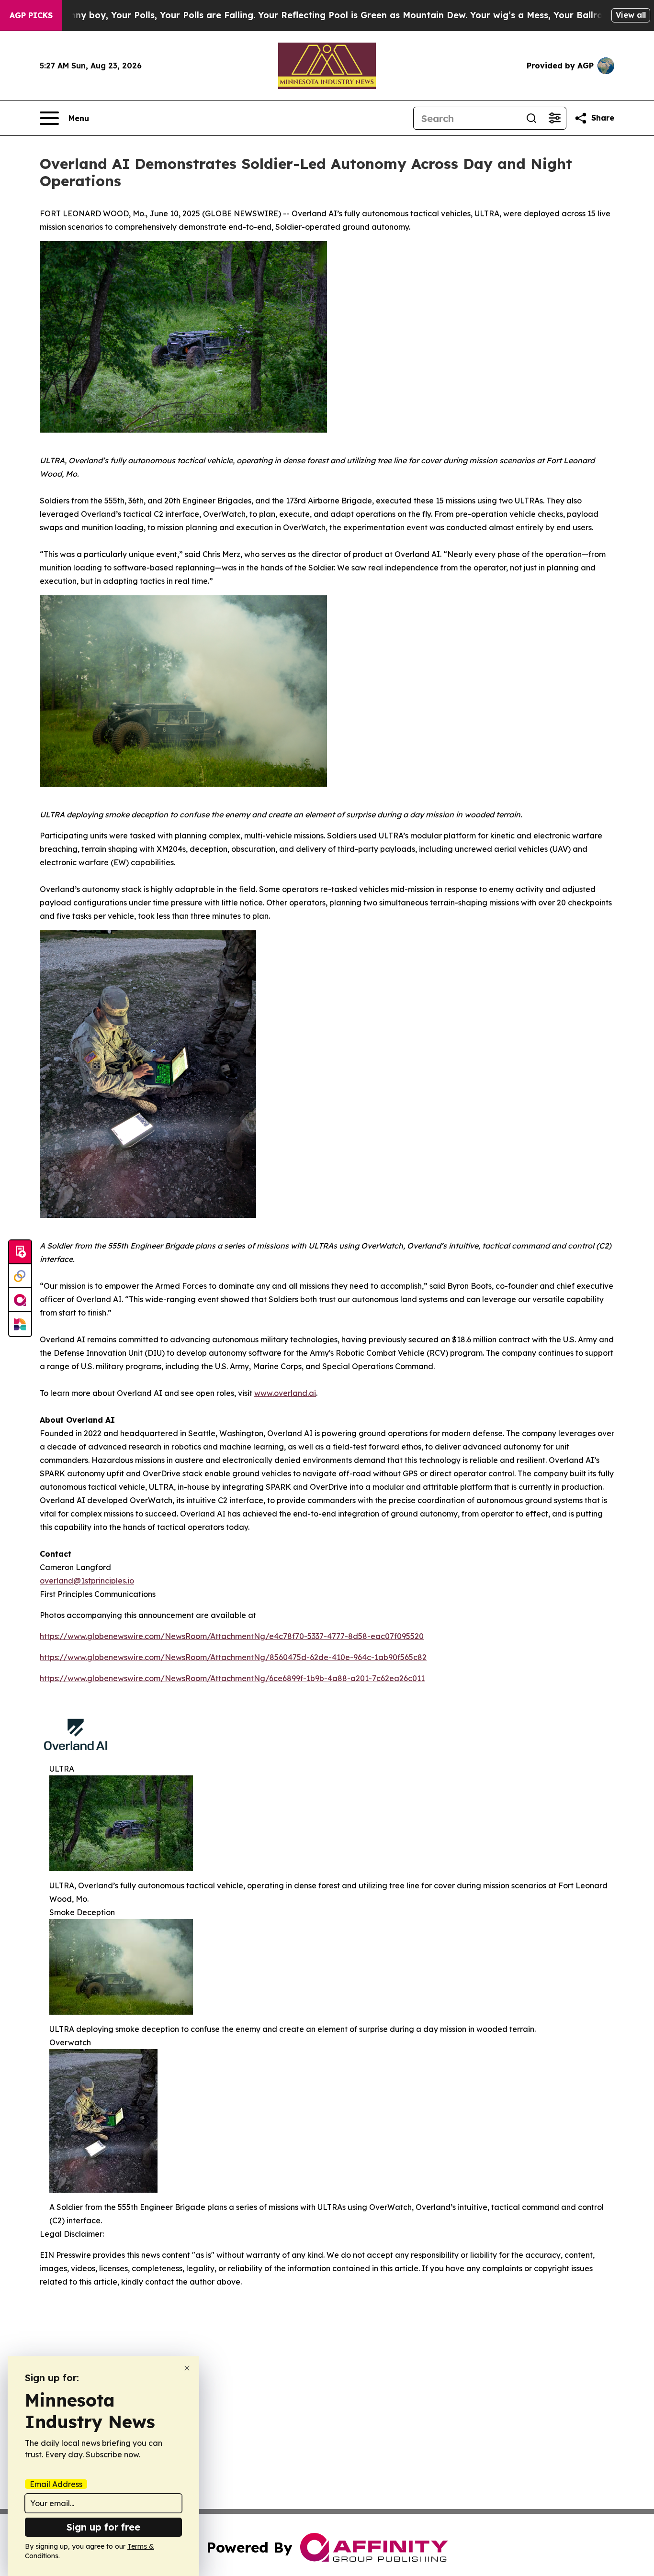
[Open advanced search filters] (554, 118)
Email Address (56, 2484)
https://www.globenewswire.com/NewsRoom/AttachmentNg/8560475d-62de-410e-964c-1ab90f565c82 (233, 1657)
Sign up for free (103, 2527)
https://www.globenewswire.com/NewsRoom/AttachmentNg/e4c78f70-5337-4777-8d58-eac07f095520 (232, 1636)
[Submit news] (20, 1252)
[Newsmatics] (20, 1324)
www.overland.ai (285, 1393)
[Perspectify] (20, 1276)
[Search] (531, 118)
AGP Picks (31, 15)
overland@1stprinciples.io (87, 1581)
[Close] (187, 2368)
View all (631, 15)
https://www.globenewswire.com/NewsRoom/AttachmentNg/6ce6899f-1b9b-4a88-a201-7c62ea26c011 (232, 1678)
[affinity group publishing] (20, 1300)
